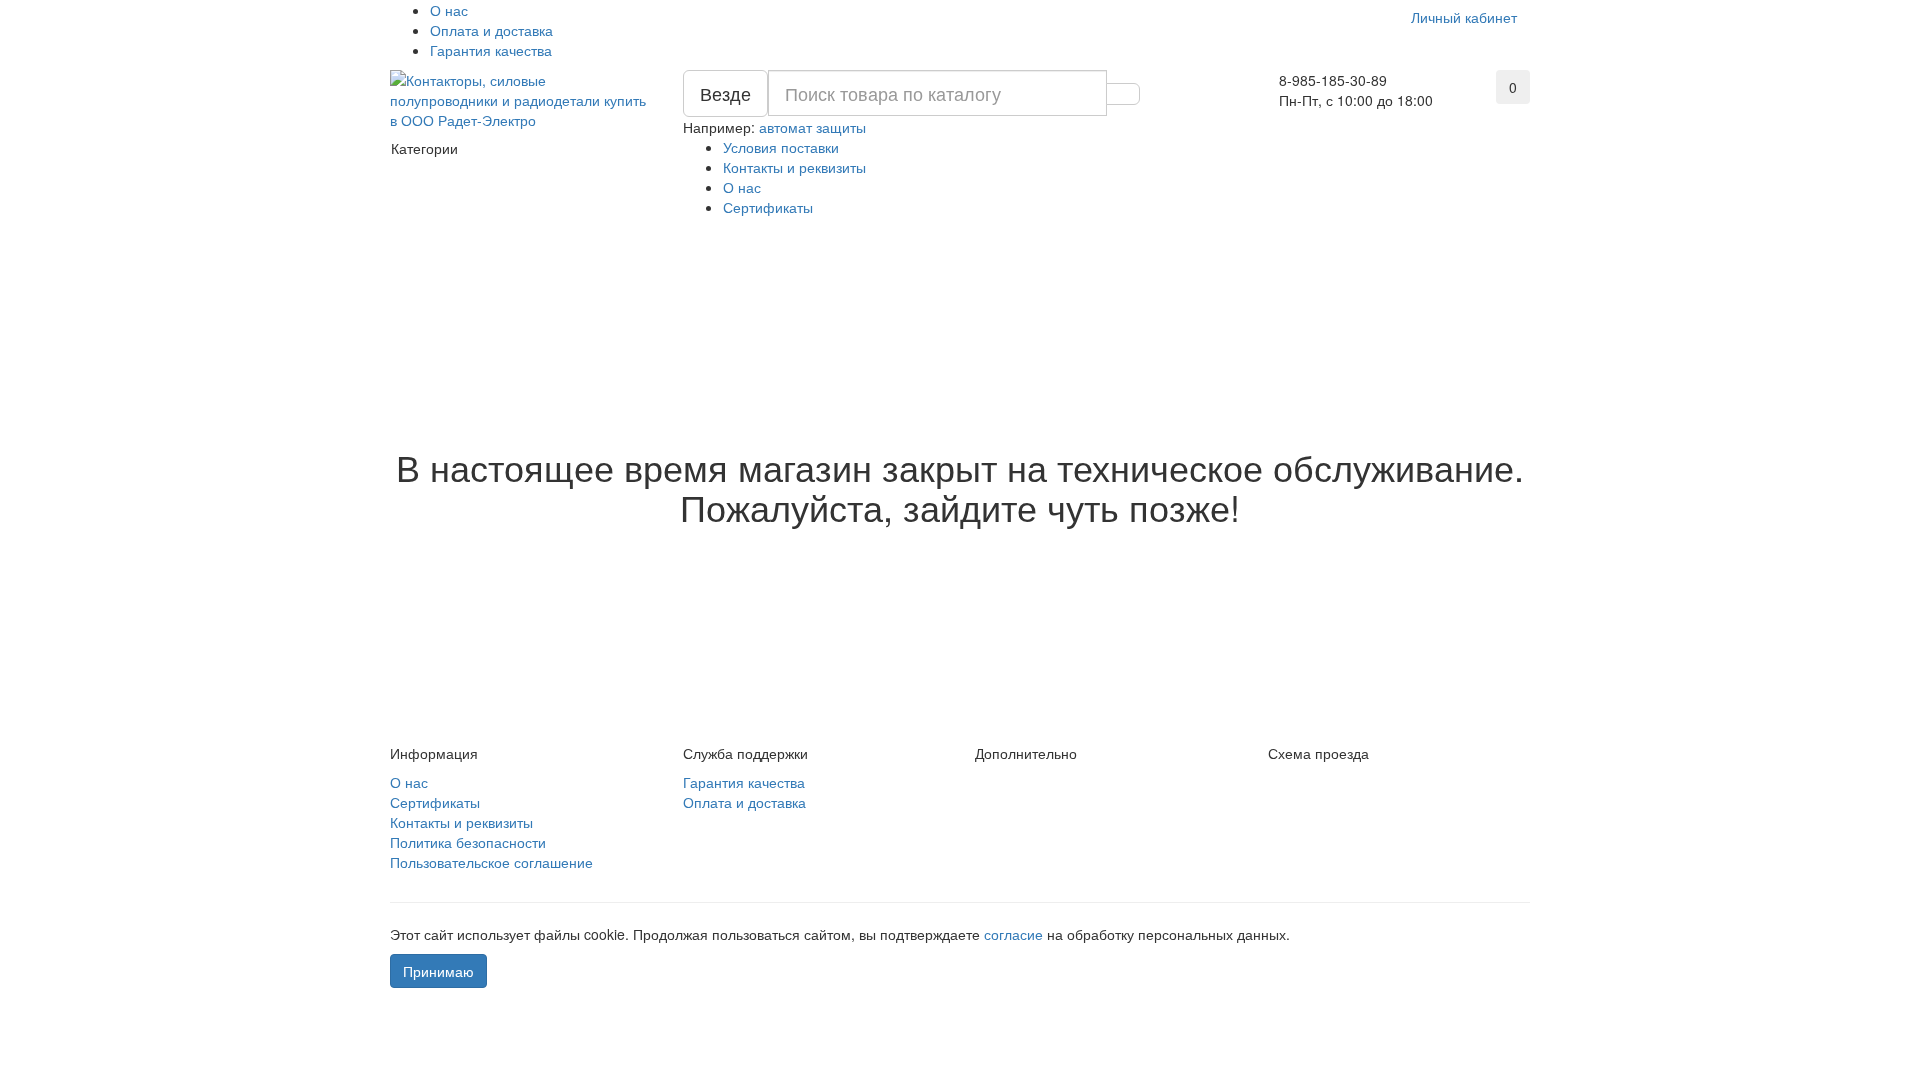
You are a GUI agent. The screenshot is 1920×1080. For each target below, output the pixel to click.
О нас (449, 10)
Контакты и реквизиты (794, 167)
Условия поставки (781, 147)
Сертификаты (768, 207)
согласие (1015, 934)
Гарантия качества (491, 50)
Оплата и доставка (491, 30)
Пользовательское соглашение (491, 862)
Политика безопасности (468, 842)
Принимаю (438, 971)
